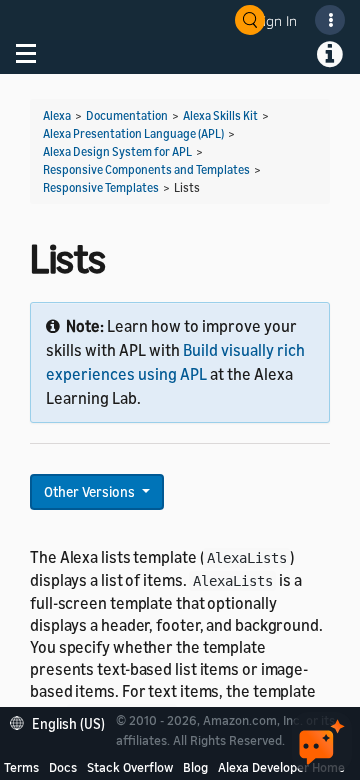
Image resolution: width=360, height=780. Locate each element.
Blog (195, 767)
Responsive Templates (101, 187)
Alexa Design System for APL (117, 151)
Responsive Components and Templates (146, 169)
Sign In (276, 20)
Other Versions (91, 491)
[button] (62, 721)
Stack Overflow (130, 767)
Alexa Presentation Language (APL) (133, 133)
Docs (63, 767)
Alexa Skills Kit (220, 115)
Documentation (127, 115)
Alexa (57, 115)
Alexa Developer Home (281, 767)
